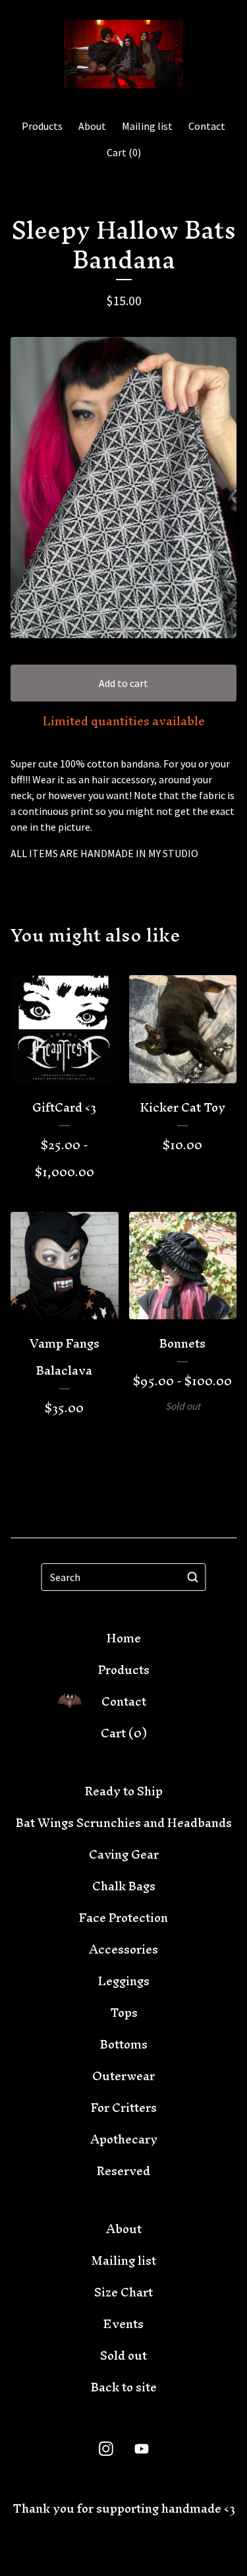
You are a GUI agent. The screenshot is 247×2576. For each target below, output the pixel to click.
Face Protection (123, 1918)
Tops (124, 2013)
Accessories (123, 1949)
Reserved (123, 2171)
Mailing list (147, 126)
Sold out (123, 2355)
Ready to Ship (124, 1791)
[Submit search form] (193, 1577)
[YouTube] (142, 2449)
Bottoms (124, 2044)
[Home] (123, 54)
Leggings (124, 1981)
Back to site (124, 2387)
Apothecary (124, 2139)
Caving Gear (124, 1854)
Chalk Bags (124, 1886)
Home (124, 1638)
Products (42, 126)
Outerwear (123, 2076)
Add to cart (123, 683)
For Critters (124, 2108)
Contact (207, 126)
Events (123, 2324)
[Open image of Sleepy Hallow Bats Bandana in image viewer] (123, 488)
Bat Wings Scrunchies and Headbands (124, 1823)
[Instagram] (106, 2449)
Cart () (124, 152)
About (92, 126)
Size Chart (123, 2292)
